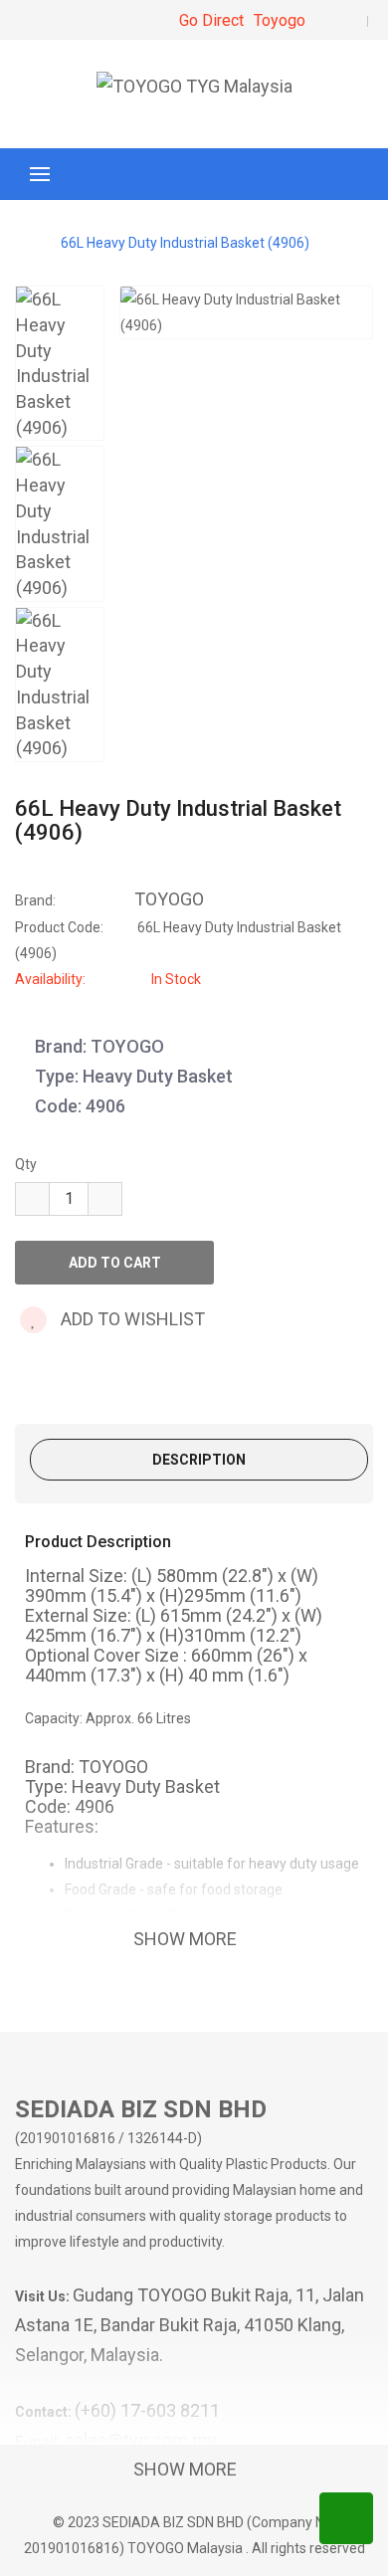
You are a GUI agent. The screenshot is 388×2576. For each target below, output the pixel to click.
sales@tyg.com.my (141, 2440)
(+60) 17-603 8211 (147, 2410)
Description (199, 1460)
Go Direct (211, 20)
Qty (26, 1164)
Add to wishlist (131, 1319)
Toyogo (280, 20)
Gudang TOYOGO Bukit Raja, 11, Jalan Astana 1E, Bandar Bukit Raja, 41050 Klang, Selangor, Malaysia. (190, 2325)
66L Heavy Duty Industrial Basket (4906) (185, 243)
